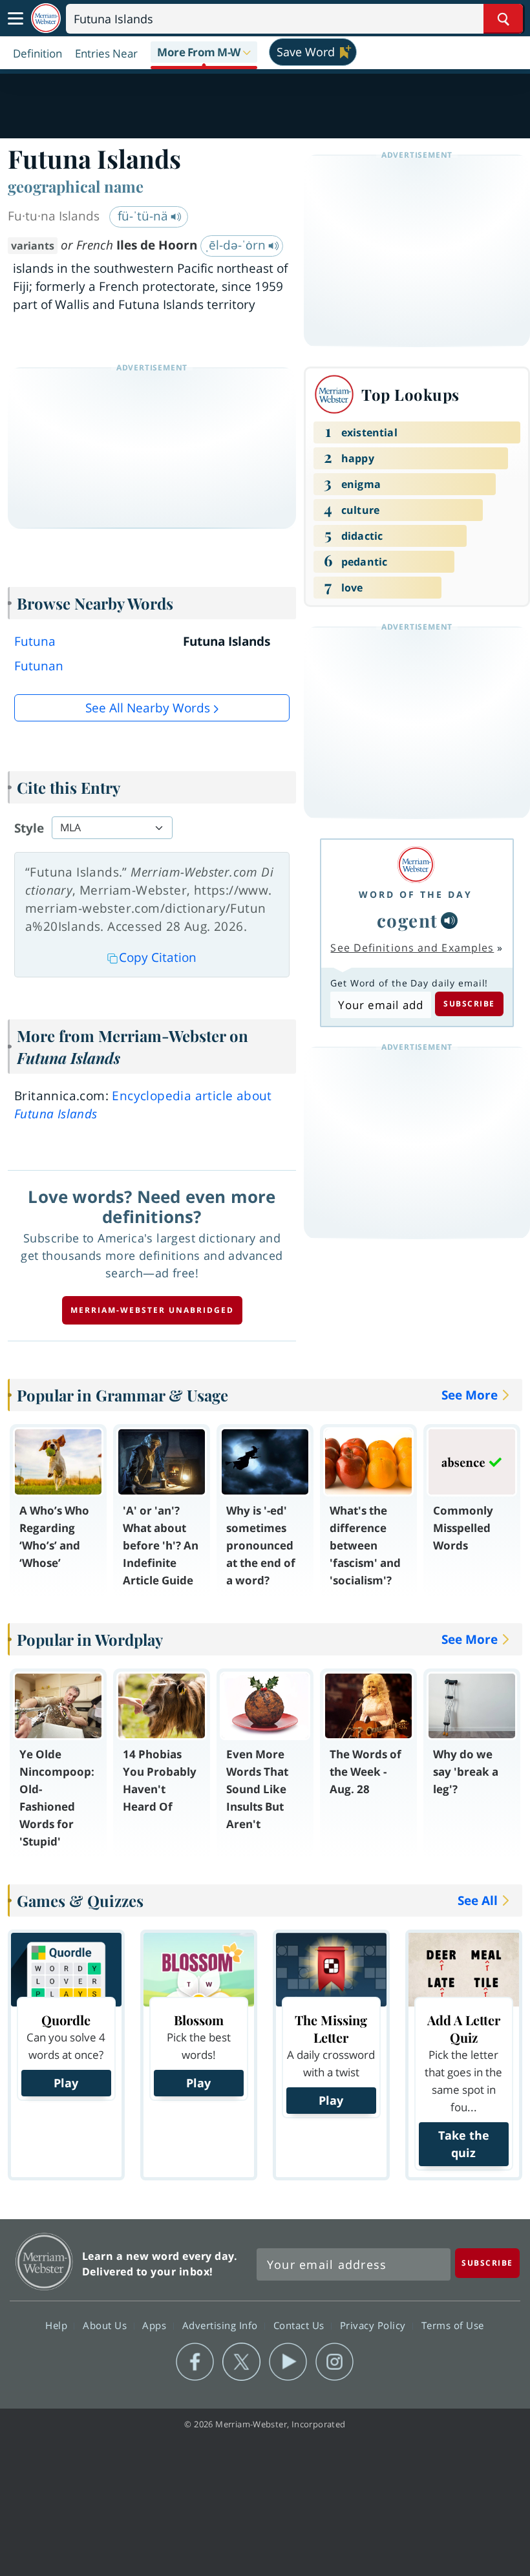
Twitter (241, 2362)
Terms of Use (453, 2325)
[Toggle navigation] (16, 19)
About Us (106, 2325)
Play (66, 2083)
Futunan (39, 666)
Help (58, 2325)
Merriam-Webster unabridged (152, 1310)
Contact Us (301, 2325)
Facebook (195, 2362)
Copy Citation (158, 957)
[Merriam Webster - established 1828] (46, 18)
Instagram (334, 2362)
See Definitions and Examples (412, 948)
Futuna (35, 641)
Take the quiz (464, 2144)
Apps (156, 2325)
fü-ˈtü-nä (144, 216)
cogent (408, 920)
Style (29, 828)
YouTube (288, 2362)
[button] (204, 53)
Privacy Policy (375, 2325)
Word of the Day (416, 894)
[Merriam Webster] (416, 865)
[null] (449, 921)
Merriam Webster (44, 2262)
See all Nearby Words (148, 708)
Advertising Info (222, 2325)
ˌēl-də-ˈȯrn (237, 245)
